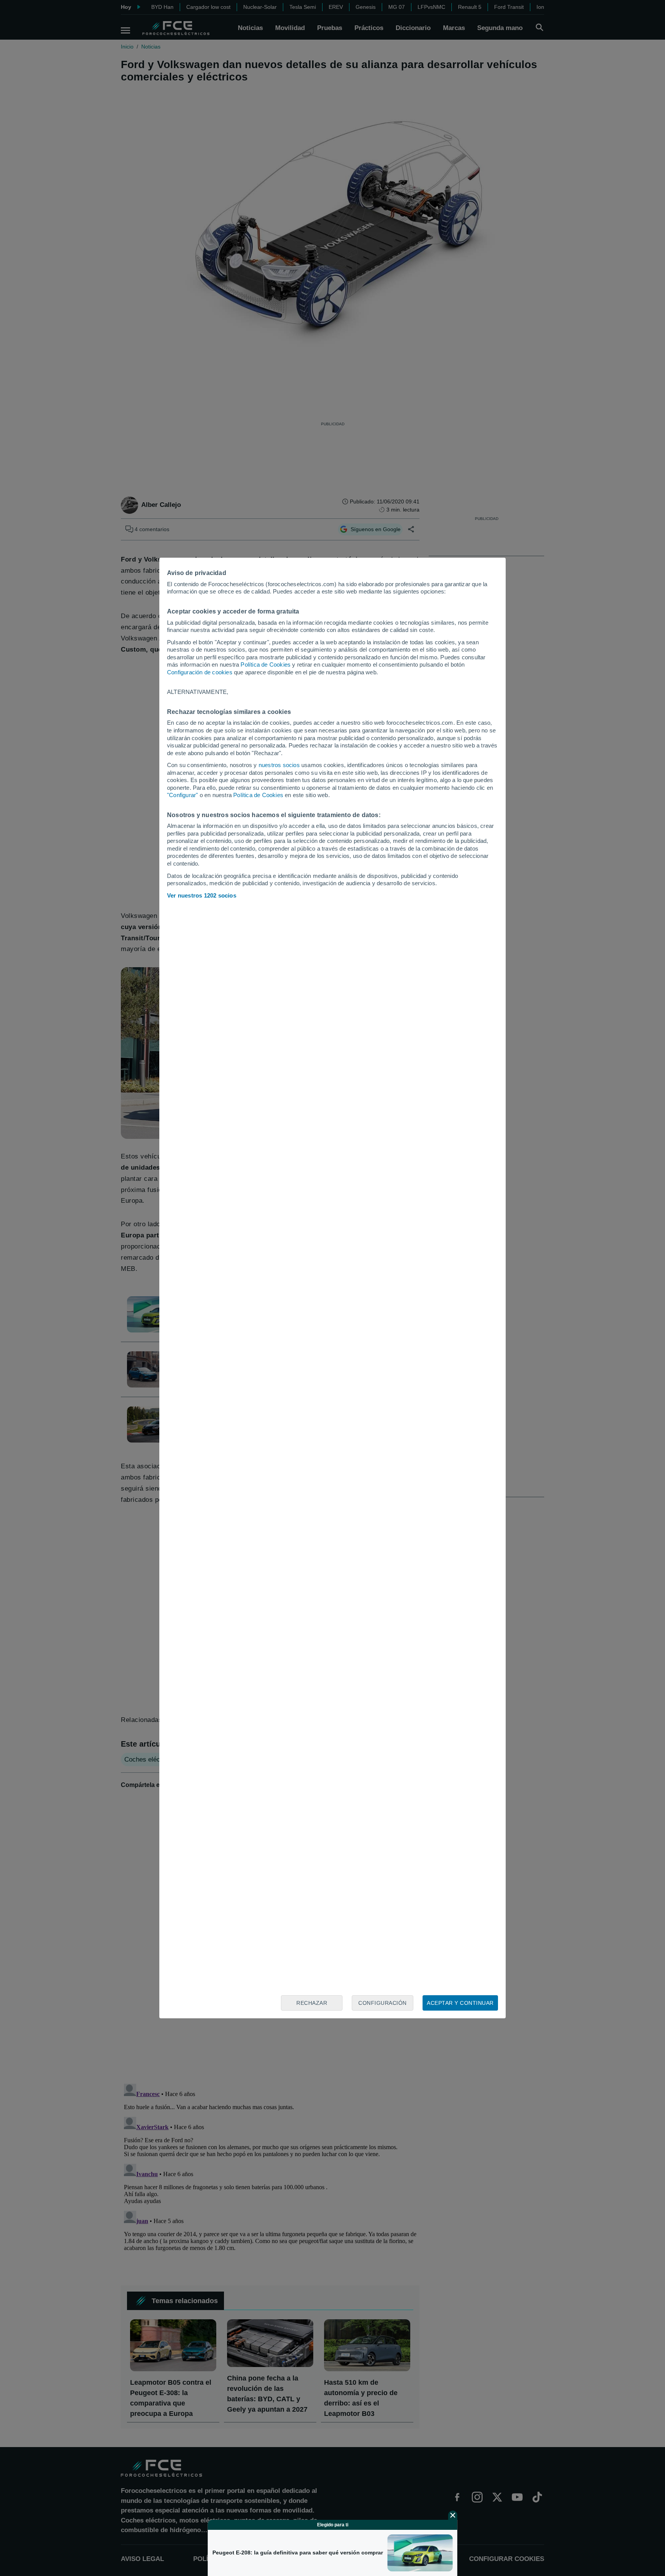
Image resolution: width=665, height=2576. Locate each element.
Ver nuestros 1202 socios (202, 895)
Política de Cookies (266, 664)
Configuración (383, 2003)
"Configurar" (182, 795)
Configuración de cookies (200, 672)
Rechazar (312, 2003)
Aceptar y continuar (460, 2003)
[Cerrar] (453, 2515)
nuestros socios (279, 765)
